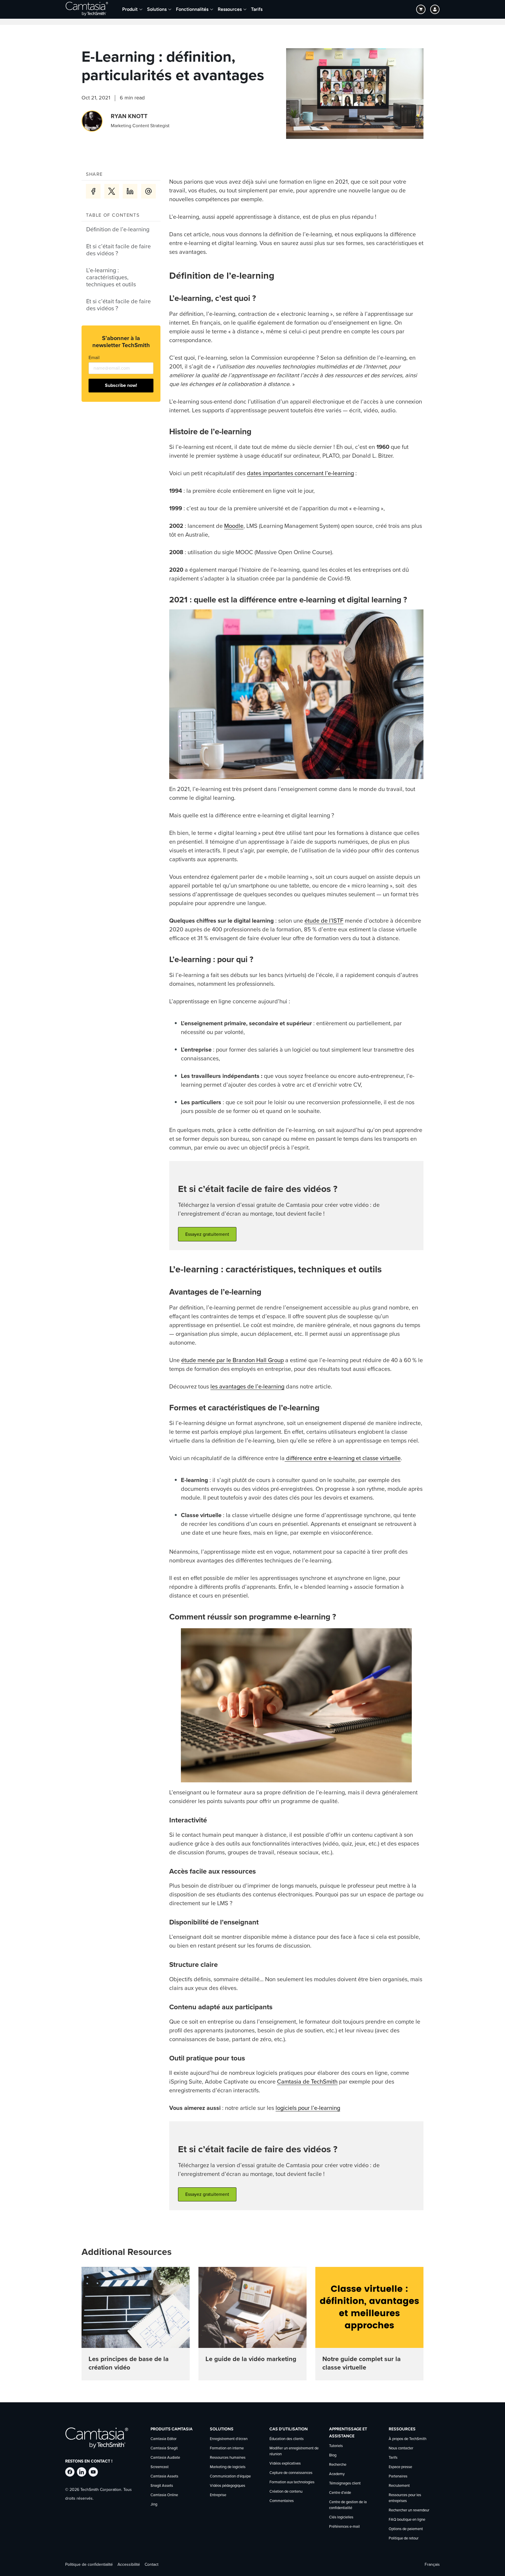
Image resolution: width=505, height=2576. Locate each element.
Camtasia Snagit (164, 2448)
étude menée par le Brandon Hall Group (232, 1360)
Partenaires (398, 2476)
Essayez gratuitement (207, 1234)
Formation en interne (227, 2448)
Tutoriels (336, 2446)
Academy (337, 2474)
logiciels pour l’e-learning (308, 2108)
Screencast (160, 2467)
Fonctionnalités (192, 9)
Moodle (234, 526)
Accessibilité (129, 2565)
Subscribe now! (121, 385)
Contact (152, 2565)
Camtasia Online (164, 2495)
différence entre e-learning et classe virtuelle (343, 1458)
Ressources (230, 9)
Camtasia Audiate (165, 2458)
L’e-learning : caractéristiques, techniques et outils (111, 278)
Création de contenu (286, 2492)
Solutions (157, 9)
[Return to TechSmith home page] (87, 9)
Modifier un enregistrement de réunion (294, 2451)
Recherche (338, 2465)
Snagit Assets (162, 2486)
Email (94, 358)
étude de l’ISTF (324, 921)
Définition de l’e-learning (118, 230)
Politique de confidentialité (89, 2565)
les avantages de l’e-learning (247, 1387)
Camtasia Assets (164, 2476)
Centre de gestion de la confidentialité (348, 2505)
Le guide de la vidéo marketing (251, 2359)
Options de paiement (406, 2529)
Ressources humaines (228, 2458)
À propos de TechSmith (408, 2439)
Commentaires (282, 2501)
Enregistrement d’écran (229, 2439)
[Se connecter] (435, 9)
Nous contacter (401, 2448)
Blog (333, 2455)
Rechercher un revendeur (409, 2510)
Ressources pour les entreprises (405, 2498)
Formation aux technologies (292, 2482)
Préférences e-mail (344, 2527)
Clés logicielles (341, 2517)
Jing (154, 2505)
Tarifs (257, 9)
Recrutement (399, 2486)
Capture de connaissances (291, 2473)
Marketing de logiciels (228, 2467)
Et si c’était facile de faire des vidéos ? (119, 250)
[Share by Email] (148, 191)
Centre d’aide (340, 2493)
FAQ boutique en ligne (407, 2520)
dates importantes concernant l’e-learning (300, 473)
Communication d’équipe (230, 2476)
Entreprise (218, 2495)
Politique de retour (404, 2538)
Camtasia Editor (164, 2439)
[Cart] (421, 9)
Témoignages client (345, 2483)
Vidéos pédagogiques (228, 2486)
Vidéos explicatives (285, 2464)
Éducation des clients (287, 2439)
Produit (130, 9)
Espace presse (400, 2467)
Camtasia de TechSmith (307, 2082)
